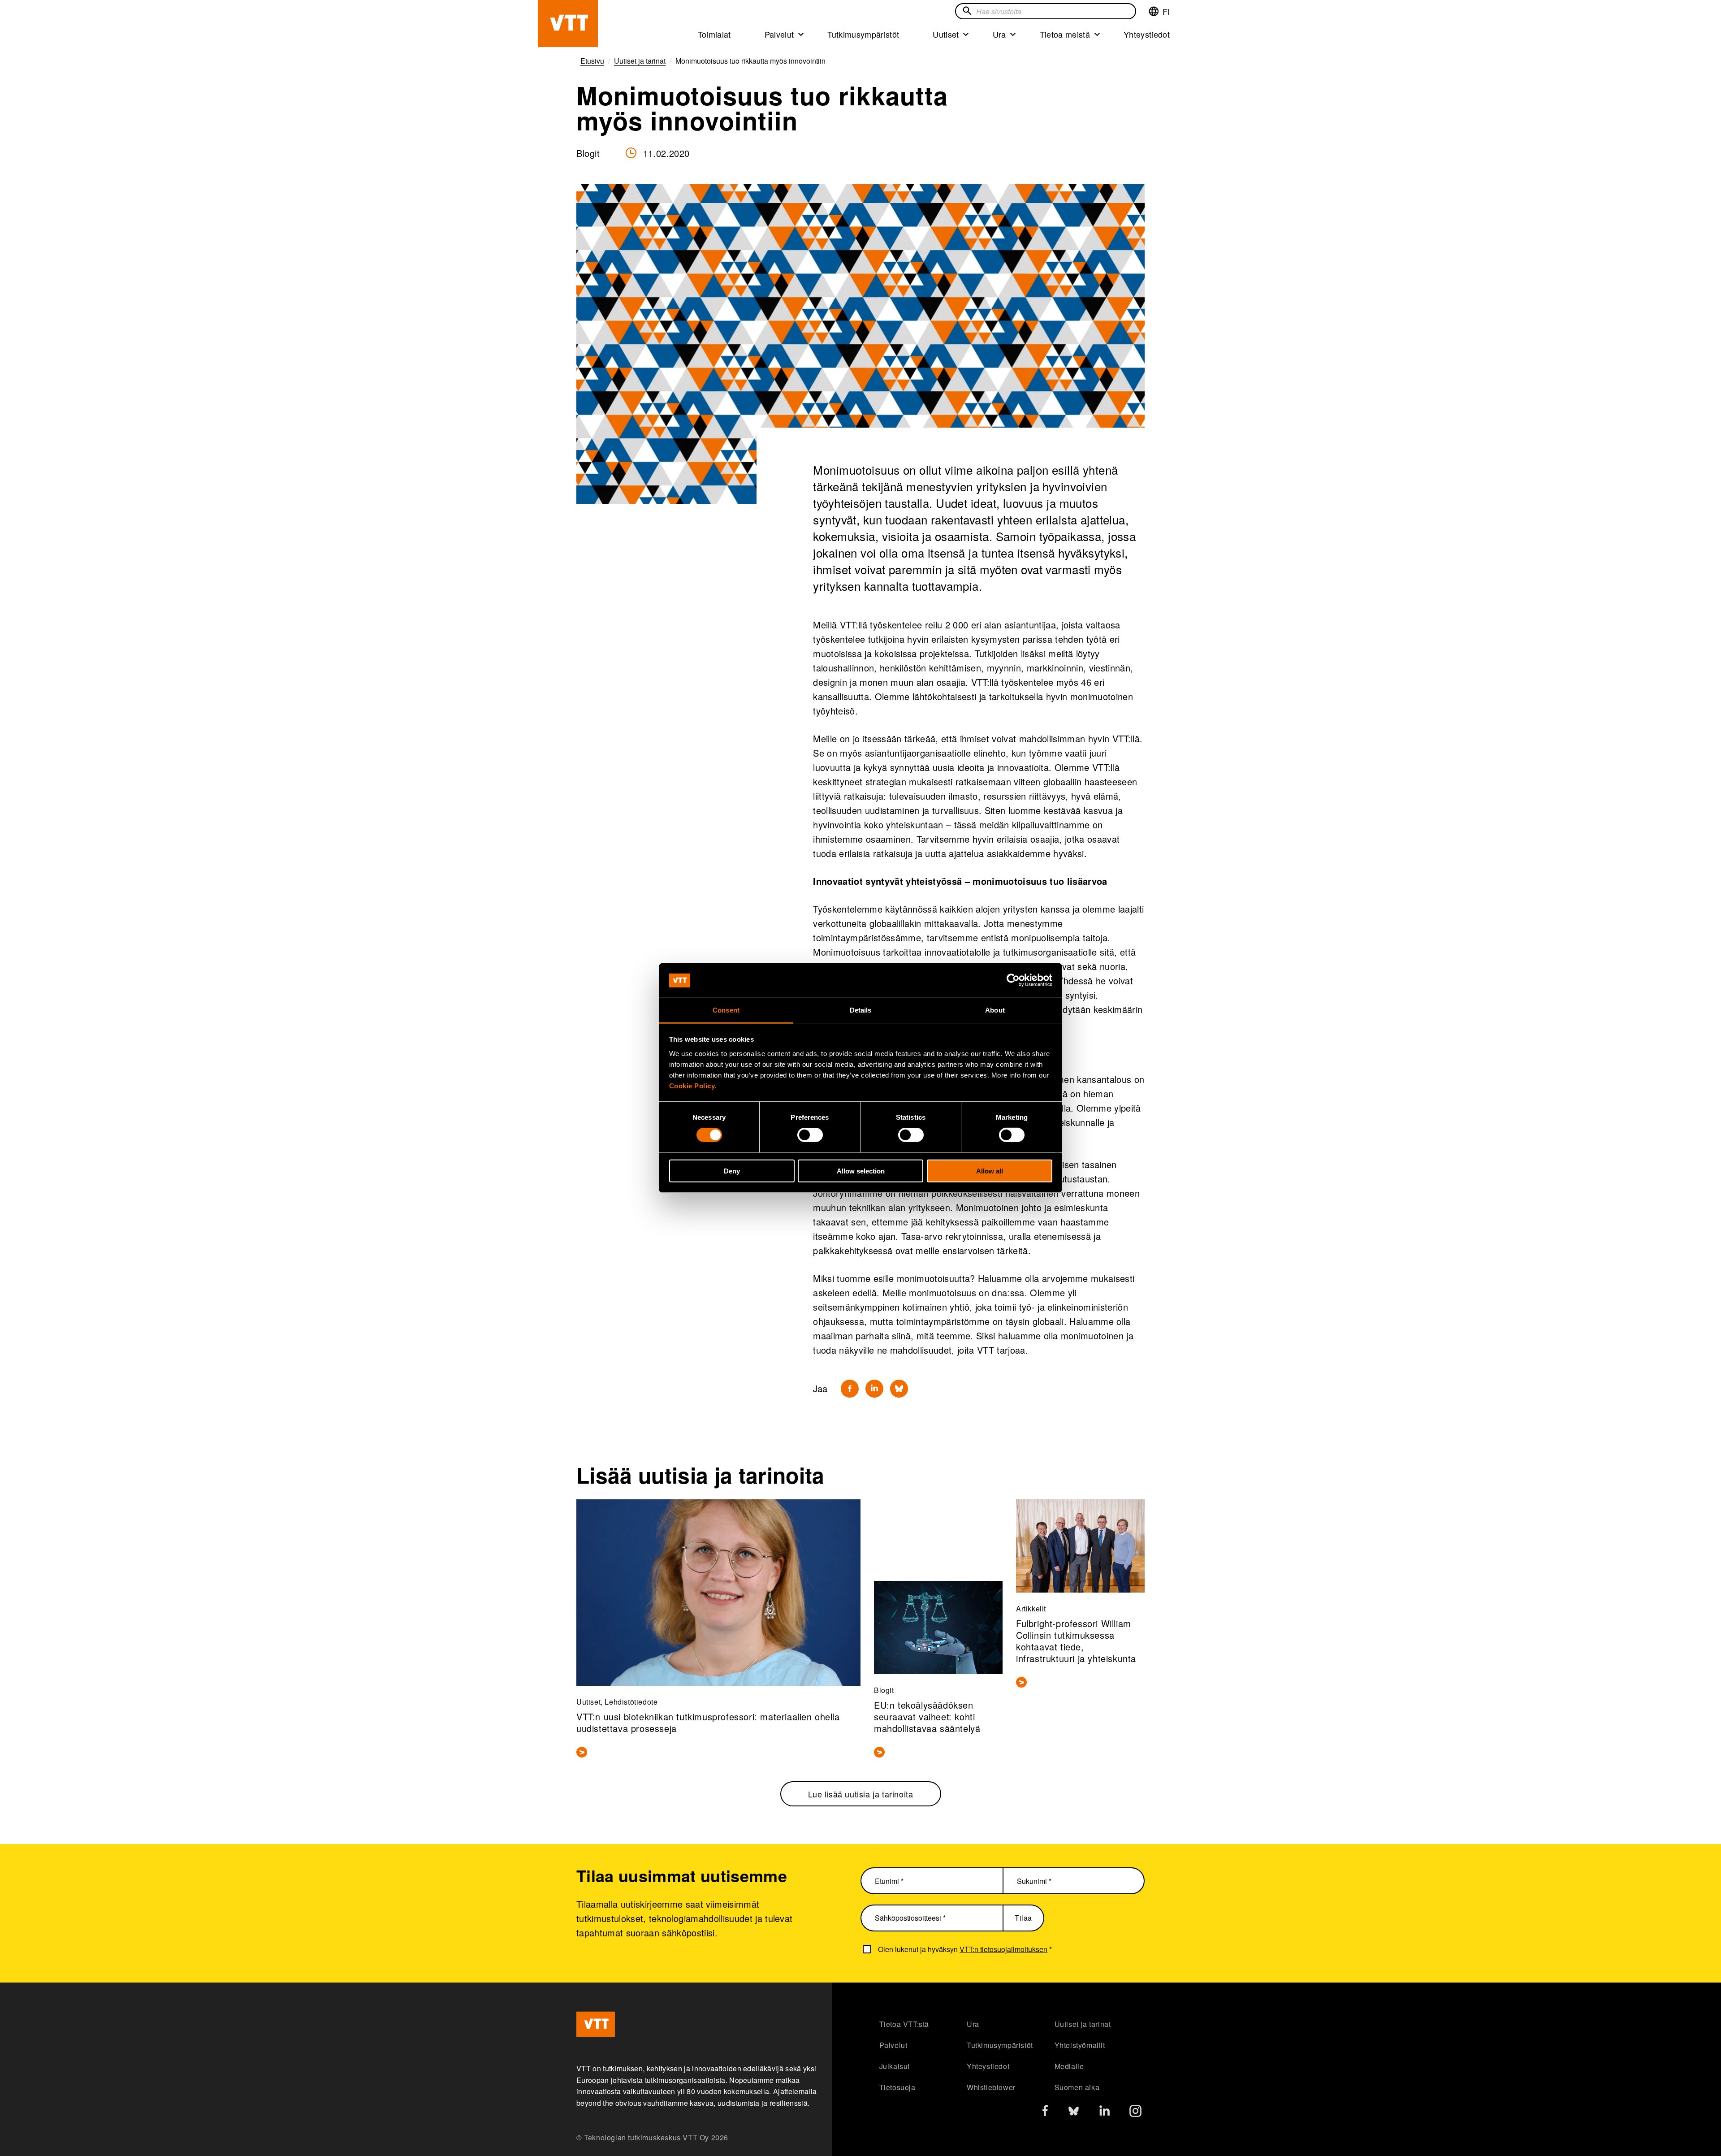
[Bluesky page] (1074, 2113)
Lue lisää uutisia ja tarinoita (861, 1794)
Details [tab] (861, 1010)
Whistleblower (991, 2087)
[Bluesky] (899, 1389)
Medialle (1069, 2066)
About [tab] (995, 1010)
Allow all (990, 1171)
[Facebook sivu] (1045, 2112)
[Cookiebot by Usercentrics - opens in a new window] (1013, 980)
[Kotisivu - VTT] (568, 24)
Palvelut (779, 34)
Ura (999, 34)
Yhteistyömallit (1080, 2045)
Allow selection (861, 1171)
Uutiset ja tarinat (1083, 2024)
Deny (732, 1171)
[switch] (810, 1135)
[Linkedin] (874, 1389)
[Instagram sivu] (1135, 2113)
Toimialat (714, 34)
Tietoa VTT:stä (904, 2024)
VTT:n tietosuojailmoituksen (1003, 1949)
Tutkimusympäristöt (863, 34)
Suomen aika (1077, 2087)
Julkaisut (895, 2066)
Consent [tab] (726, 1010)
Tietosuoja (897, 2087)
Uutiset (946, 34)
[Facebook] (850, 1389)
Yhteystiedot (1147, 34)
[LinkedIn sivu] (1105, 2112)
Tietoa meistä (1065, 34)
